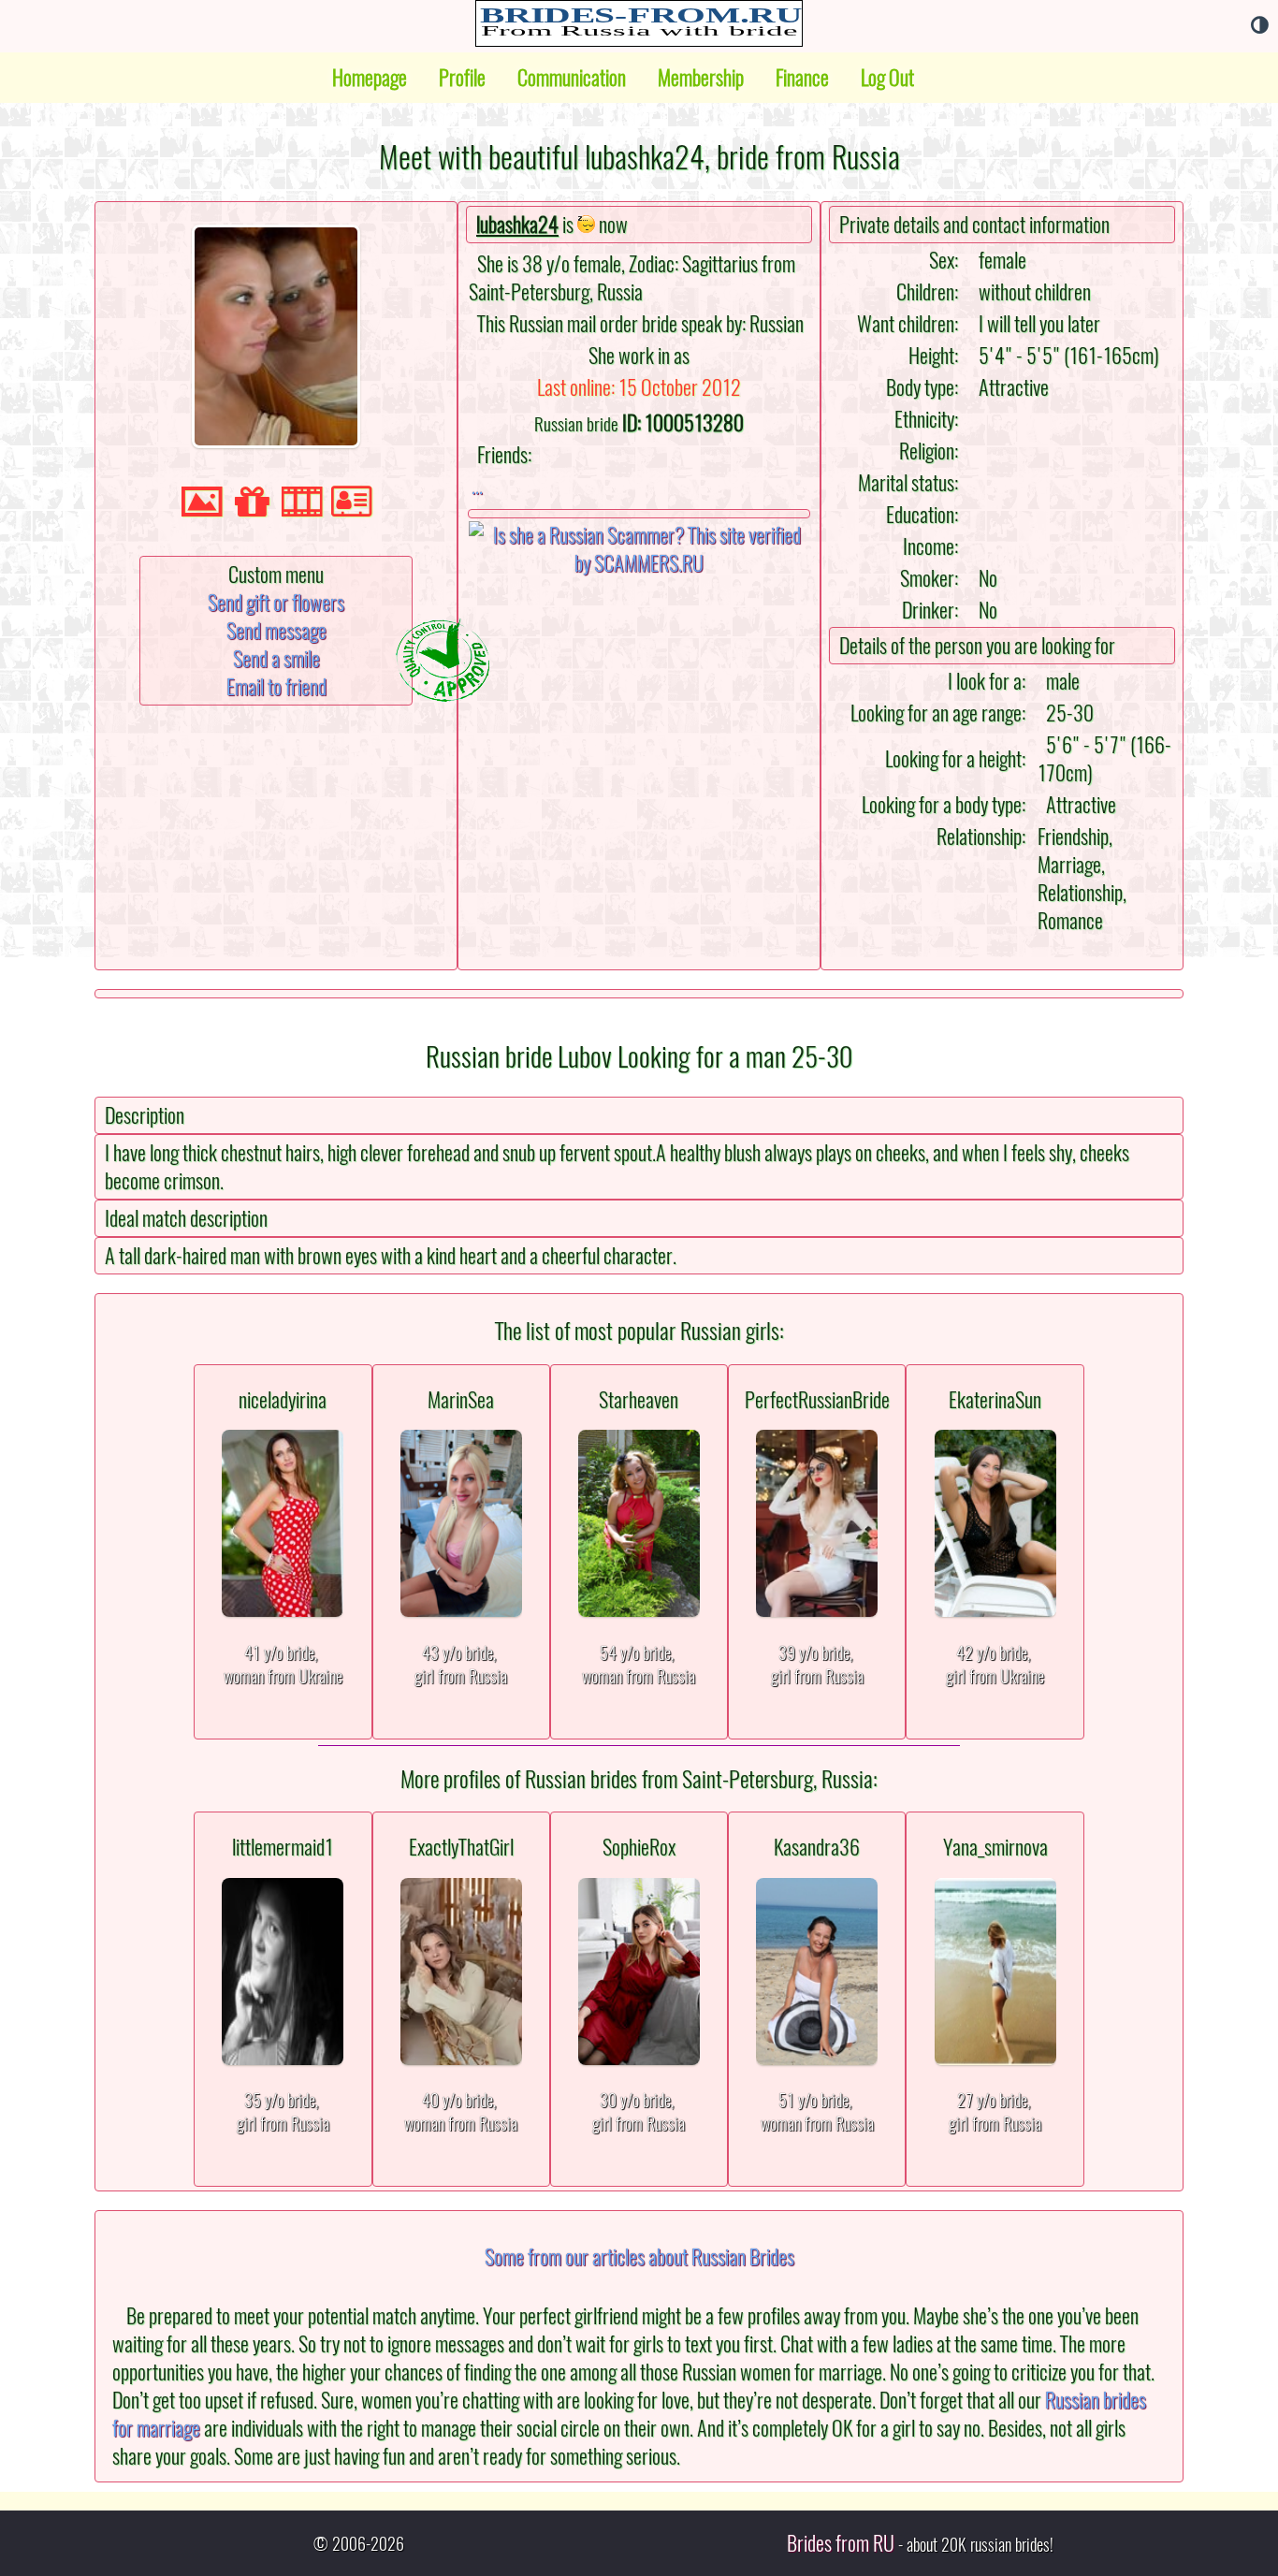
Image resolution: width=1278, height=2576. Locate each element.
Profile (462, 78)
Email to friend (276, 687)
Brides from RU (841, 2543)
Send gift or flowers (276, 603)
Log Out (887, 78)
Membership (701, 78)
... (477, 486)
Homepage (370, 78)
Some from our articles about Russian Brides (639, 2257)
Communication (572, 78)
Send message (276, 631)
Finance (802, 78)
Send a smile (276, 659)
